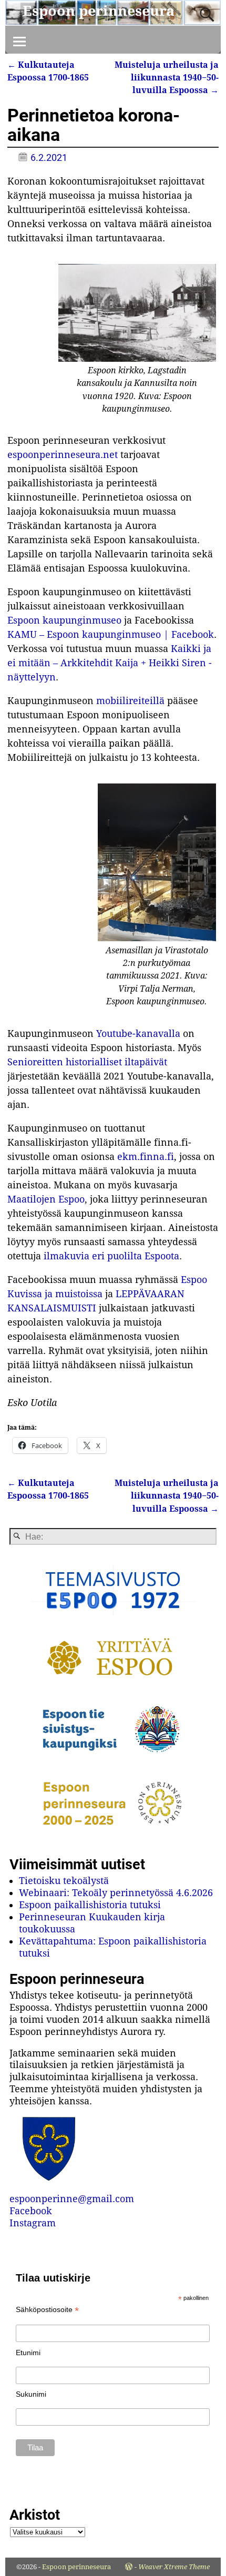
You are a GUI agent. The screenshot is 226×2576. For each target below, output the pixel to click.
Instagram (33, 2223)
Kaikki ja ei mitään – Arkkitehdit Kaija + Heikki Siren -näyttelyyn (110, 663)
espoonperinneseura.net (63, 455)
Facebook (31, 2211)
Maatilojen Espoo (46, 1199)
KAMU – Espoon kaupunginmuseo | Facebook (111, 634)
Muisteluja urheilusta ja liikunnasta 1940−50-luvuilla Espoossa (167, 78)
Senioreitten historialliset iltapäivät (87, 1062)
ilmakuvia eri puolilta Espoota (111, 1256)
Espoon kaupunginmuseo (64, 620)
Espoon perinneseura (99, 11)
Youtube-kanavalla (138, 1034)
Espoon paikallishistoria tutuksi (90, 1905)
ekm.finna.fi (146, 1157)
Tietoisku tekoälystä (64, 1881)
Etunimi (28, 2353)
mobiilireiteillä (130, 701)
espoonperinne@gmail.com (72, 2199)
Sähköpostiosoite (47, 2310)
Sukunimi (31, 2394)
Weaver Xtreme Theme (174, 2567)
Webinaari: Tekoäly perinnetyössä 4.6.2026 (116, 1893)
